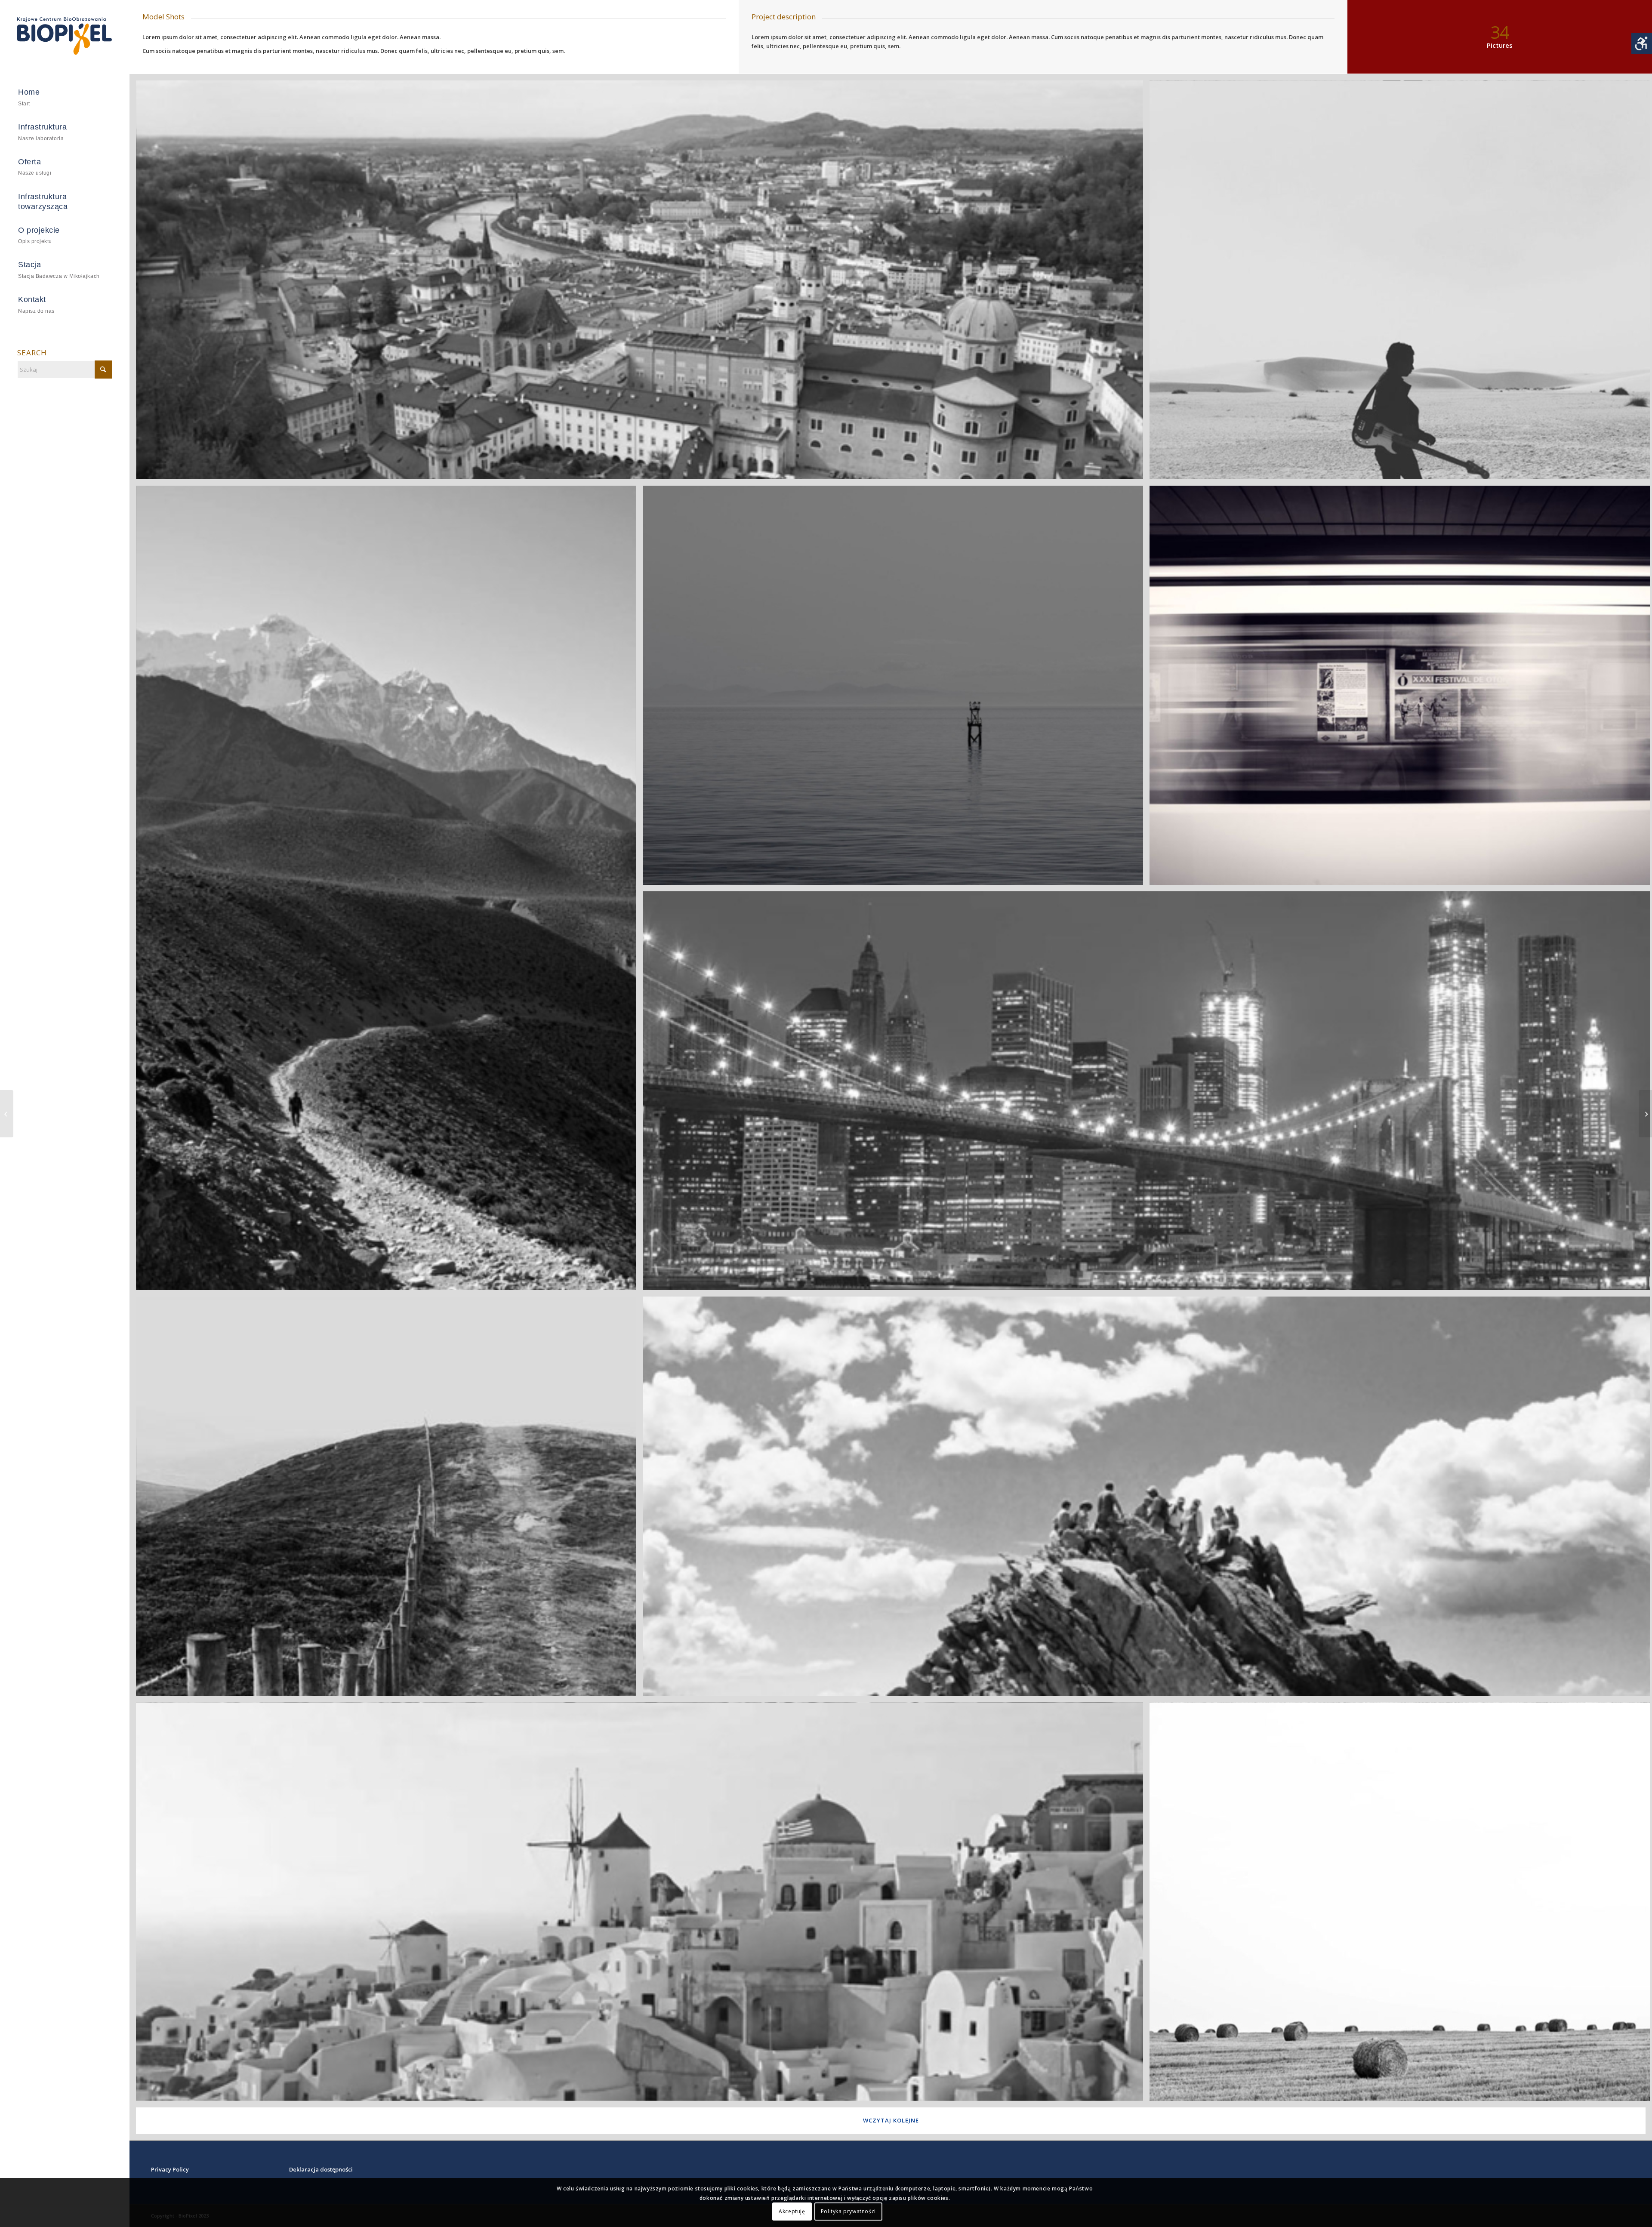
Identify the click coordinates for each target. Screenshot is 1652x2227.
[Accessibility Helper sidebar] (1642, 43)
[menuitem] (65, 98)
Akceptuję (792, 2212)
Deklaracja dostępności (321, 2169)
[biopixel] (65, 36)
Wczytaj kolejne (891, 2120)
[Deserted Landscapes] (7, 1114)
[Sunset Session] (1645, 1114)
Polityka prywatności (848, 2212)
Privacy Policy (170, 2169)
